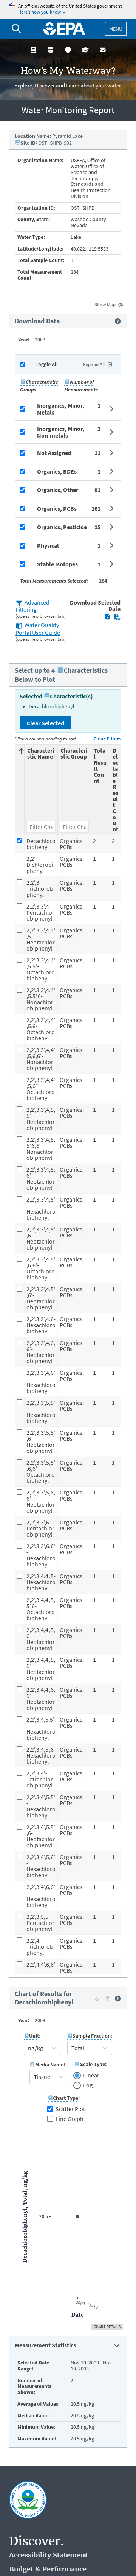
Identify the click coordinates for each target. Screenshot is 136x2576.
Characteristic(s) (71, 696)
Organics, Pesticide (62, 527)
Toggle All (47, 364)
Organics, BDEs (57, 471)
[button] (68, 409)
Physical (48, 545)
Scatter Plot (70, 2109)
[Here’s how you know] (68, 9)
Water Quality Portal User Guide (38, 629)
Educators (85, 50)
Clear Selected (46, 723)
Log (88, 2085)
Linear (91, 2076)
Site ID (28, 143)
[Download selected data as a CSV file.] (117, 617)
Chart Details (107, 2327)
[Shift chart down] (97, 1998)
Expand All (94, 364)
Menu (116, 29)
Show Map (105, 305)
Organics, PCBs (57, 508)
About (68, 50)
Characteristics (86, 670)
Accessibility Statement (48, 2555)
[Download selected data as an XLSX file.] (107, 617)
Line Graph (70, 2119)
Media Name (49, 2065)
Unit (34, 2036)
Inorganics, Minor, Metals (61, 409)
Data (51, 50)
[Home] (64, 29)
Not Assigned (54, 453)
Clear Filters (107, 739)
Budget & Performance (48, 2569)
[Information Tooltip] (118, 321)
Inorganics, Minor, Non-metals (61, 432)
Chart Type (66, 2098)
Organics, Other (58, 490)
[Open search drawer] (16, 29)
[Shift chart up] (107, 1998)
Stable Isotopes (57, 564)
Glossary (33, 50)
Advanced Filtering (32, 606)
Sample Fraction (92, 2036)
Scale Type (93, 2064)
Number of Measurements (81, 386)
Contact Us (103, 50)
